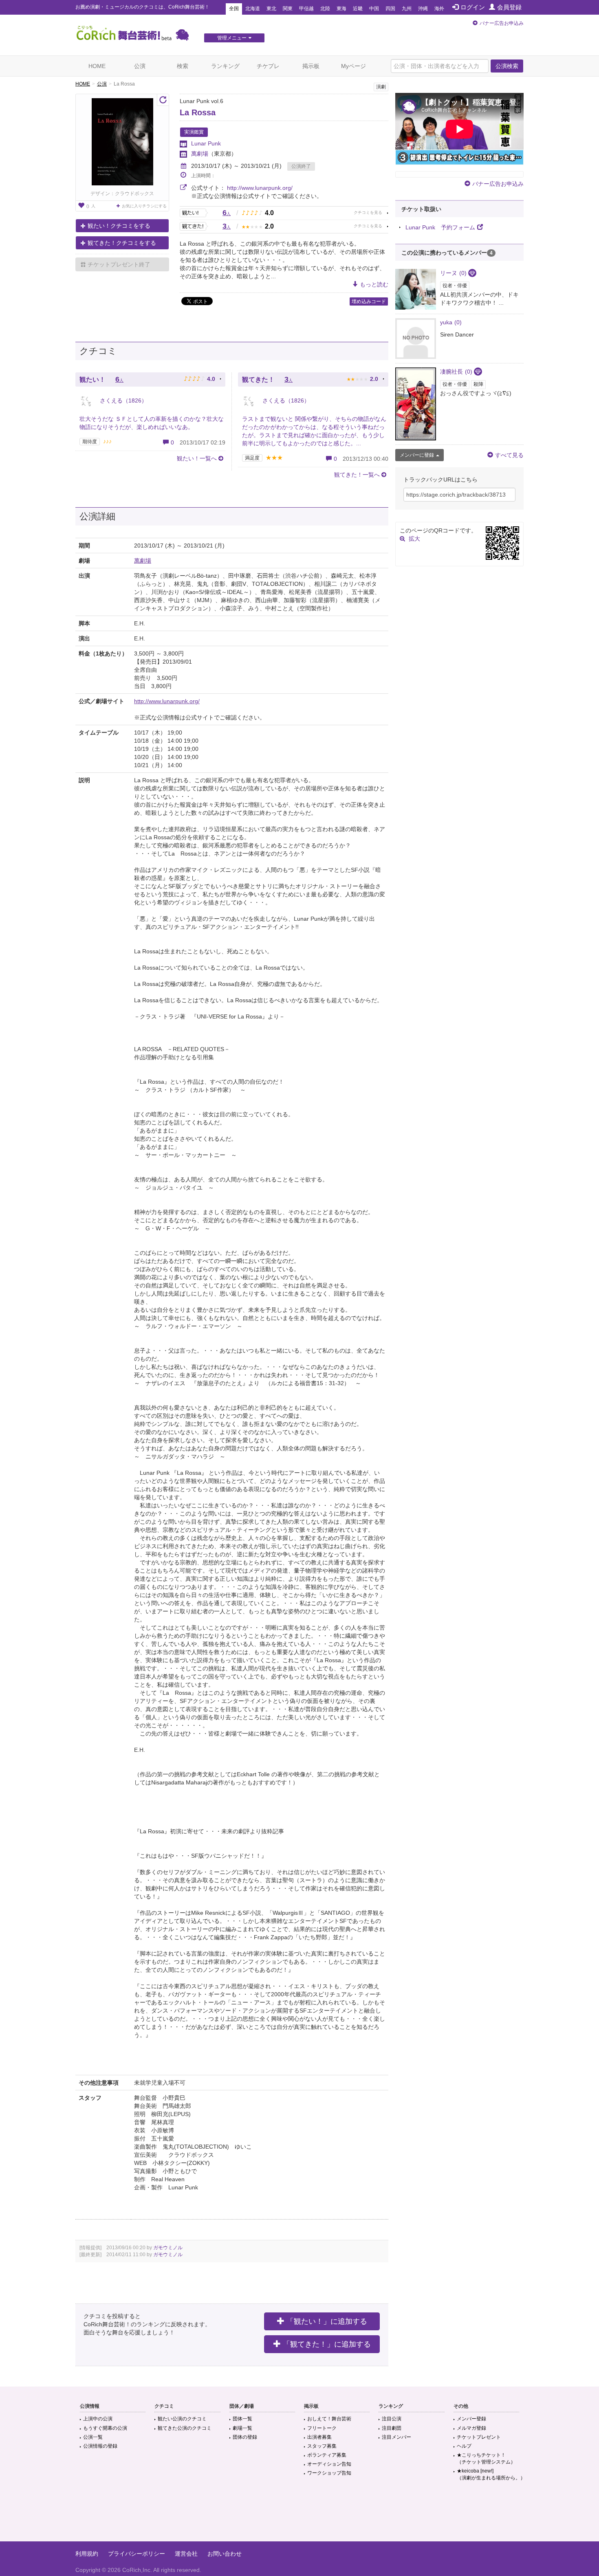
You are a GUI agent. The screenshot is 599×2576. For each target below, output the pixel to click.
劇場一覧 (242, 2428)
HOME (97, 66)
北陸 (325, 9)
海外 (439, 9)
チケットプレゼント (479, 2437)
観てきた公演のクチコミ (185, 2428)
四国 (390, 9)
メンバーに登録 (417, 455)
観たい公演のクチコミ (182, 2419)
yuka (451, 322)
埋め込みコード (369, 301)
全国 (234, 9)
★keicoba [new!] (491, 2474)
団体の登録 (245, 2437)
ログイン (473, 7)
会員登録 (509, 7)
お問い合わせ (225, 2554)
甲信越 (306, 9)
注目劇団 (392, 2428)
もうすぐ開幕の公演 (105, 2428)
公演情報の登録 (100, 2446)
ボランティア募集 (327, 2455)
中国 (374, 9)
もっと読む (374, 284)
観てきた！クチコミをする (122, 243)
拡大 (414, 539)
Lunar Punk (206, 143)
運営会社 (186, 2554)
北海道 (253, 9)
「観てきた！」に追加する (327, 2344)
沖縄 (423, 9)
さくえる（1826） (123, 400)
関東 (288, 9)
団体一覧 (242, 2419)
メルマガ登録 (471, 2428)
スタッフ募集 (322, 2446)
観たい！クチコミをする (119, 226)
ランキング (225, 66)
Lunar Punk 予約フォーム (440, 227)
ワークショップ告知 (329, 2473)
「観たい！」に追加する (327, 2321)
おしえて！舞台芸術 (329, 2419)
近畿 (358, 9)
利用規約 (87, 2554)
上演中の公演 (98, 2419)
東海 (341, 9)
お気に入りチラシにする (144, 206)
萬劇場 (200, 154)
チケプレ (268, 66)
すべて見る (509, 455)
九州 (407, 9)
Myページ (353, 66)
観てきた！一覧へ (357, 475)
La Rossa (198, 112)
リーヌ (453, 273)
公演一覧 (93, 2437)
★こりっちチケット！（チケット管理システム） (486, 2458)
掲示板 (311, 66)
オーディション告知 (329, 2464)
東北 (271, 9)
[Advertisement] (299, 2515)
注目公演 (392, 2419)
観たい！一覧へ (197, 458)
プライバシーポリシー (137, 2554)
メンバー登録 (471, 2419)
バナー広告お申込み (502, 23)
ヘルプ (464, 2446)
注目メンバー (396, 2437)
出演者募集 (319, 2437)
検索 (183, 66)
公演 (140, 66)
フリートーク (322, 2428)
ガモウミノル (168, 2248)
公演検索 (507, 66)
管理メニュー (232, 38)
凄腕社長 (456, 372)
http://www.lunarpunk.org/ (260, 188)
